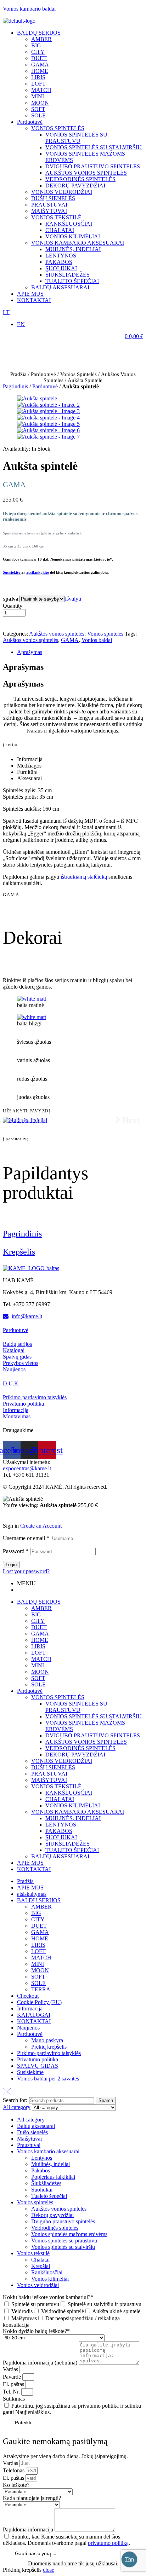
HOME (40, 1640)
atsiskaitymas (32, 1894)
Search (106, 2100)
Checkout (28, 1996)
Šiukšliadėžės (46, 2183)
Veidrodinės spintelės (55, 2228)
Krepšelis (19, 1252)
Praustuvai (29, 2145)
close (49, 2570)
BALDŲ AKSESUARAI (60, 1856)
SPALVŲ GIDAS (38, 2066)
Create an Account (41, 1526)
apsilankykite (38, 572)
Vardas (11, 2369)
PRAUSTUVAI (49, 1774)
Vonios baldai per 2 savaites (48, 2079)
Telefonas (14, 2470)
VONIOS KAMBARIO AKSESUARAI (78, 1812)
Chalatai (40, 2260)
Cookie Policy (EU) (39, 2002)
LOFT (38, 1653)
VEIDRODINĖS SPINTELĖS (80, 1748)
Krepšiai (41, 2266)
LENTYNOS (61, 1825)
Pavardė (13, 2377)
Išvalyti (73, 599)
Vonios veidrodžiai (38, 2285)
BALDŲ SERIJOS (39, 1602)
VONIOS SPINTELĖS (58, 1697)
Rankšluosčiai (47, 2272)
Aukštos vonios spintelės (57, 634)
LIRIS (38, 1646)
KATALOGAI (34, 2015)
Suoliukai (42, 2190)
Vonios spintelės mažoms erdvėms (69, 2234)
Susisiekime (30, 2072)
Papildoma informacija (29, 2529)
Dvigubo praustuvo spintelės (63, 2221)
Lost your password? (26, 1571)
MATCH (41, 1659)
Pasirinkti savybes (35, 1516)
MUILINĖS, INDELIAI (73, 1818)
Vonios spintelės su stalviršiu (63, 2247)
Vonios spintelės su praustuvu (64, 2241)
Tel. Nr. (12, 2392)
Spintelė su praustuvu (35, 2304)
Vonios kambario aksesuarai (48, 2151)
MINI (38, 1665)
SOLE (38, 1684)
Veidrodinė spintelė (63, 2311)
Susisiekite (12, 572)
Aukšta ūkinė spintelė (116, 2311)
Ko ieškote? (16, 2485)
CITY (38, 1621)
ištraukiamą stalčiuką (84, 877)
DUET (39, 1627)
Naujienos (28, 2028)
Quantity (13, 606)
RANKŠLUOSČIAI (69, 1793)
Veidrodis (22, 2311)
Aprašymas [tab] (23, 667)
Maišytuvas (24, 2318)
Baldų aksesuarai (36, 2126)
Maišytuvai (29, 2139)
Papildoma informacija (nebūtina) (41, 2363)
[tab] (80, 652)
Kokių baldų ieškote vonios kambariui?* (48, 2297)
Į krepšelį (25, 624)
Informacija (30, 2008)
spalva (11, 599)
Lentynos (42, 2158)
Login (11, 1565)
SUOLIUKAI (61, 1837)
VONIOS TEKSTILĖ (56, 1786)
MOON (40, 1672)
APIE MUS (30, 1863)
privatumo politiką (108, 2543)
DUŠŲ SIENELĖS (53, 1767)
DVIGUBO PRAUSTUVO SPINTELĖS (93, 1735)
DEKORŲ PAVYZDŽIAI (75, 1755)
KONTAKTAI (34, 1869)
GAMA (70, 640)
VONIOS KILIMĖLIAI (73, 1805)
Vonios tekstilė (33, 2253)
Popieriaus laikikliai (53, 2177)
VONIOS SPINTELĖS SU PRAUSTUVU (76, 1707)
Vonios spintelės (78, 374)
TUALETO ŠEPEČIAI (72, 1850)
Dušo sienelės (32, 2132)
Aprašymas (30, 652)
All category (31, 2120)
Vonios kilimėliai (50, 2279)
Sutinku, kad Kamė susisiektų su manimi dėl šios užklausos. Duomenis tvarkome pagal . (66, 2540)
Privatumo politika (38, 2059)
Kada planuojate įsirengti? (32, 2498)
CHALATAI (60, 1799)
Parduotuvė (43, 374)
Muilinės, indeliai (50, 2164)
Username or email (26, 1538)
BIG (36, 1614)
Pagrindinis (15, 386)
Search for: (15, 2100)
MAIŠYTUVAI (49, 1780)
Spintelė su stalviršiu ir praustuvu (105, 2304)
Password (16, 1551)
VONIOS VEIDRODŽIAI (62, 1761)
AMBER (41, 1608)
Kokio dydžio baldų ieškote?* (36, 2331)
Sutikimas (14, 2399)
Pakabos (41, 2170)
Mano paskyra (47, 2040)
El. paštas (14, 2384)
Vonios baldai (97, 640)
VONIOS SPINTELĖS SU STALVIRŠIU (94, 1716)
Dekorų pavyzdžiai (52, 2215)
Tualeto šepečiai (49, 2196)
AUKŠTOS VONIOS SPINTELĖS (86, 1742)
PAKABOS (59, 1831)
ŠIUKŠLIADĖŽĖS (68, 1844)
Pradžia (18, 374)
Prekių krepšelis (49, 2047)
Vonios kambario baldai (29, 9)
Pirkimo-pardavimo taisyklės (49, 2053)
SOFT (38, 1678)
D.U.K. (11, 1383)
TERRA (41, 1989)
